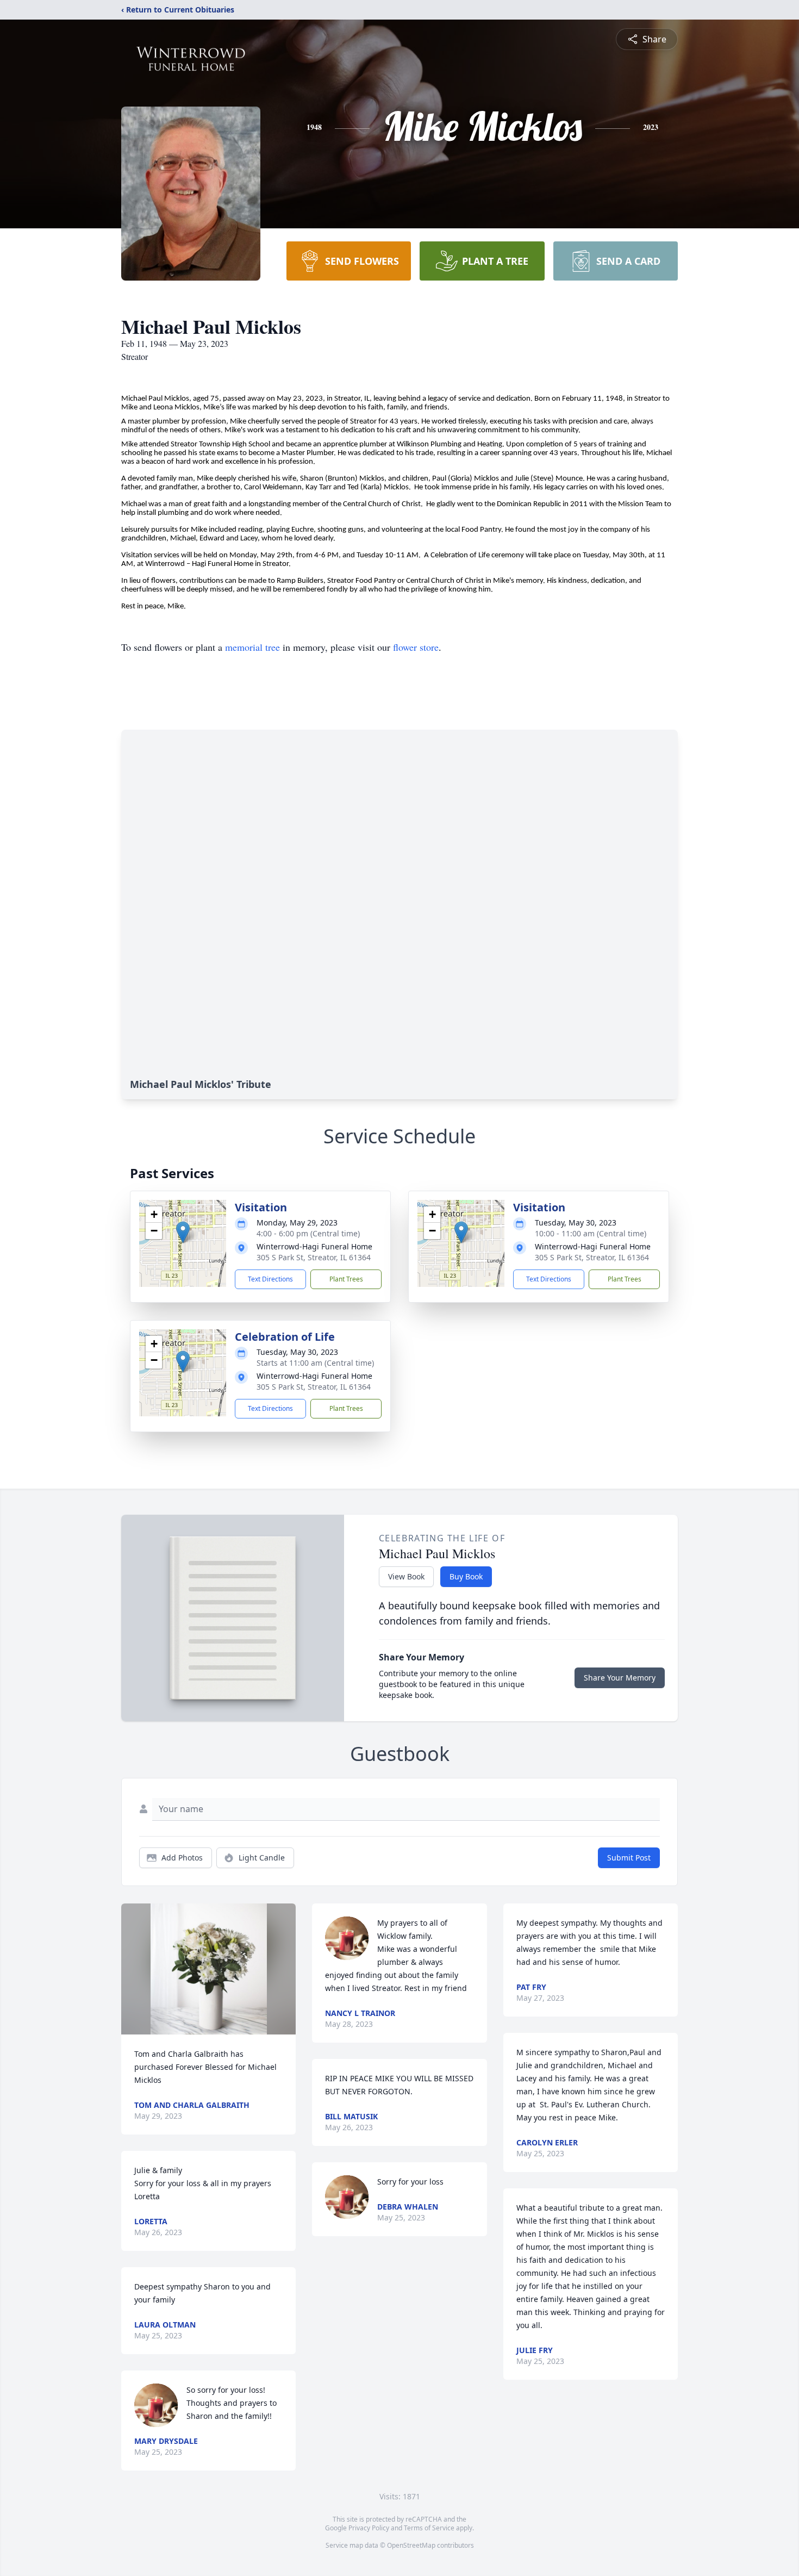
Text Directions (270, 1279)
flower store (416, 647)
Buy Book (466, 1576)
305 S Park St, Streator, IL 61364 (314, 1257)
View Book (406, 1576)
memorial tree (252, 647)
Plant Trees (346, 1279)
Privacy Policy (369, 2528)
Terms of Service (429, 2528)
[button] (183, 1232)
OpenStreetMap (411, 2545)
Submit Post (629, 1858)
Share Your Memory (620, 1678)
